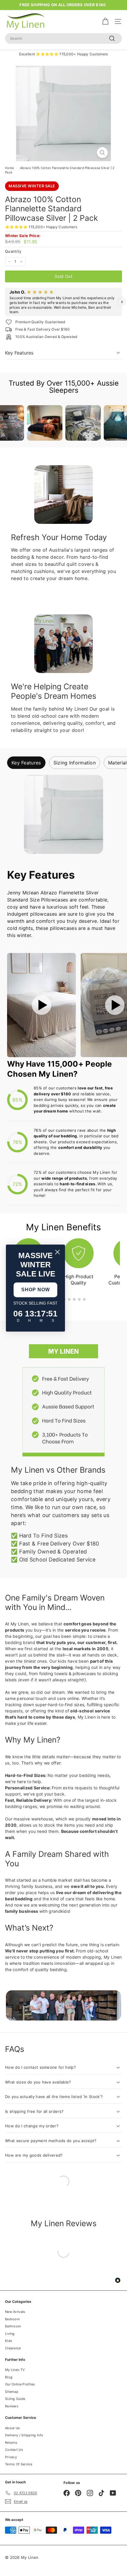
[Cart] (105, 21)
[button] (5, 302)
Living (10, 2334)
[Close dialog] (57, 1252)
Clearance (13, 2348)
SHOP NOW (36, 1290)
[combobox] (63, 38)
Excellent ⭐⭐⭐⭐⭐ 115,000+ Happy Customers (64, 54)
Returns (11, 2443)
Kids (9, 2341)
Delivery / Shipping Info (24, 2435)
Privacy (11, 2457)
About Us (12, 2428)
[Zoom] (102, 153)
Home (9, 168)
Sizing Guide (15, 2399)
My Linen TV (15, 2370)
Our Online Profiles (20, 2384)
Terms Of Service (19, 2464)
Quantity (13, 251)
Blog (9, 2377)
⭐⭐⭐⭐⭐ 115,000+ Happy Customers (41, 227)
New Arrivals (15, 2312)
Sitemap (12, 2392)
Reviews (12, 2406)
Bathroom (13, 2326)
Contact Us (14, 2450)
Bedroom (12, 2319)
